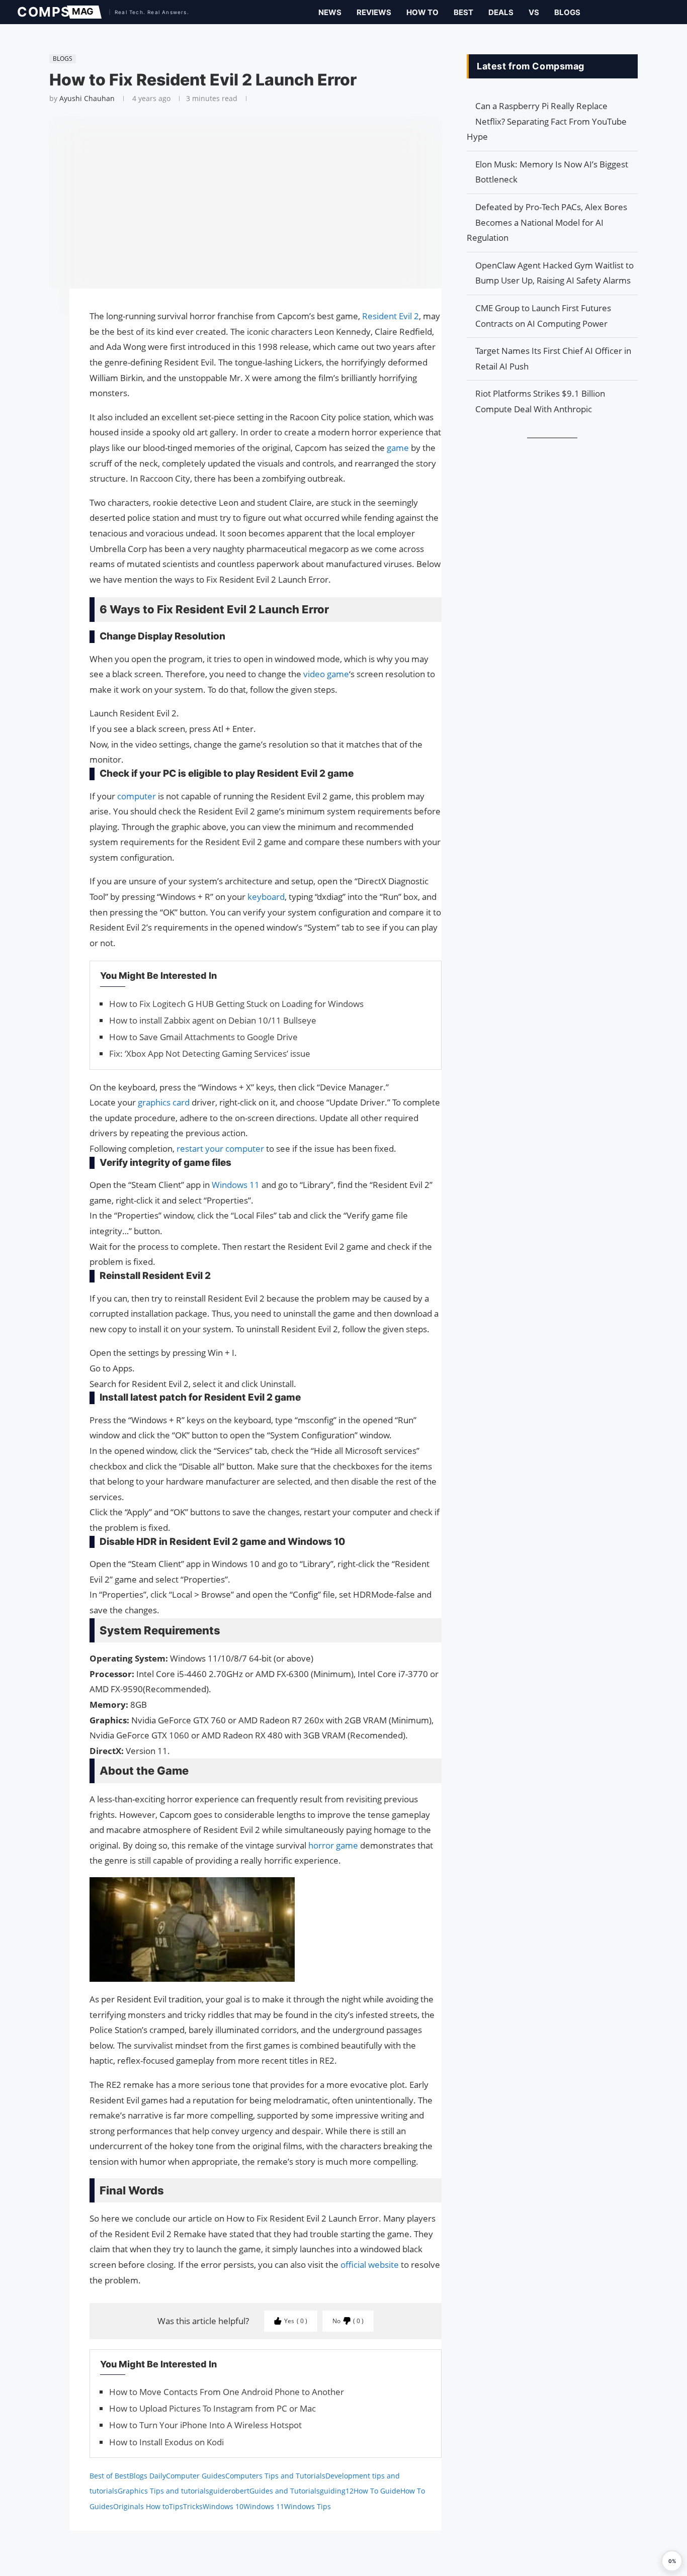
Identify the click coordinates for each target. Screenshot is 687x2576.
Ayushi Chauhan (87, 98)
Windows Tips (308, 2506)
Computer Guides (196, 2476)
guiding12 (337, 2491)
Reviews (374, 12)
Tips (176, 2506)
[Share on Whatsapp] (44, 345)
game (398, 448)
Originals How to (141, 2506)
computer (137, 796)
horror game (332, 1845)
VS (534, 12)
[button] (672, 2561)
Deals (501, 12)
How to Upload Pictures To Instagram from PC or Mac (212, 2408)
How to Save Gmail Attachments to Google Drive (203, 1037)
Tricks (193, 2506)
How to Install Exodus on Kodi (166, 2442)
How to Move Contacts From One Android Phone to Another (227, 2392)
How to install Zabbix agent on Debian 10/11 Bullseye (213, 1020)
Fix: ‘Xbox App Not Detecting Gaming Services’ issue (210, 1053)
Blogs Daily (148, 2476)
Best (463, 12)
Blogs (567, 12)
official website (370, 2265)
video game (325, 674)
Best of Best (109, 2476)
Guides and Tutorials (285, 2491)
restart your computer (220, 1148)
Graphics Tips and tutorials (163, 2491)
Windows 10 (223, 2506)
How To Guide (377, 2491)
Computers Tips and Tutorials (275, 2476)
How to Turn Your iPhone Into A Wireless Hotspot (205, 2425)
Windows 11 (236, 1185)
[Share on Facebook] (44, 310)
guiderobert (229, 2491)
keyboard (266, 897)
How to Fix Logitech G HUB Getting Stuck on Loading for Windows (236, 1004)
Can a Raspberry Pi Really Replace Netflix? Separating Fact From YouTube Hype (547, 121)
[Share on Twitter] (44, 325)
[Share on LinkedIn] (44, 335)
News (330, 12)
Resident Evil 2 (390, 316)
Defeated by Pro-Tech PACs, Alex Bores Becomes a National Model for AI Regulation (547, 222)
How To (422, 12)
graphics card (164, 1102)
